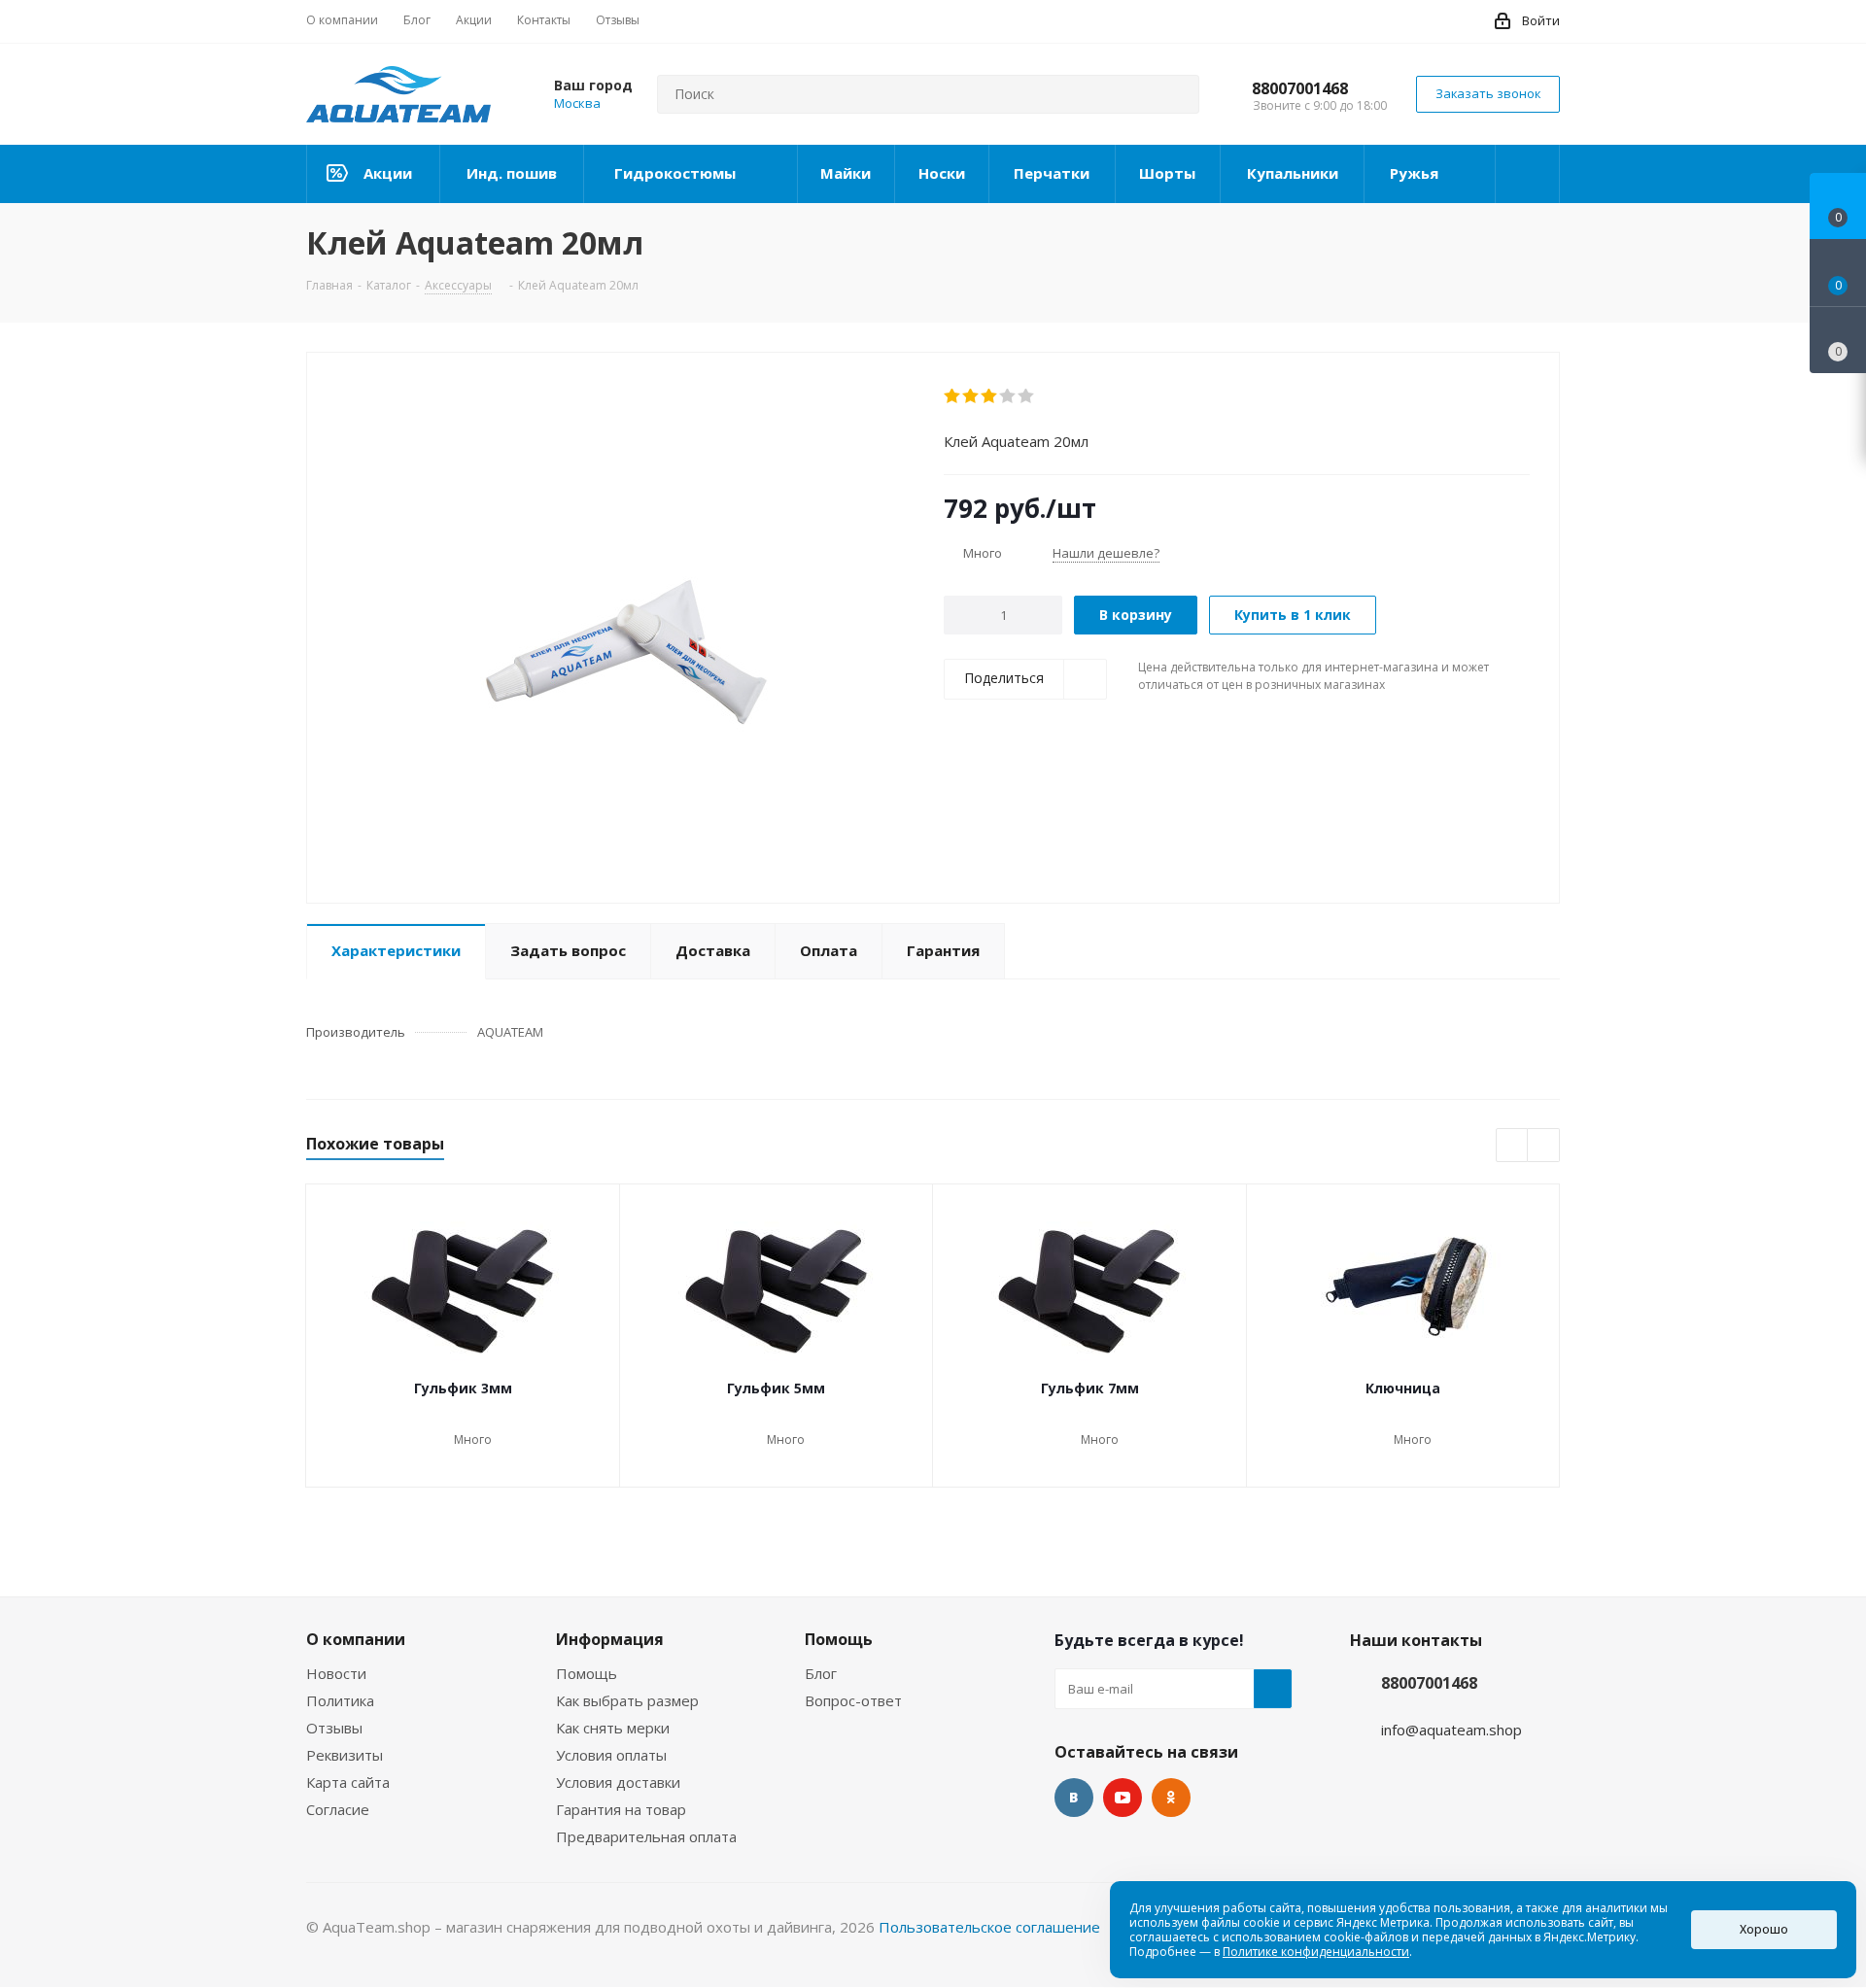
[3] (990, 396)
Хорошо (1764, 1929)
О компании (356, 1639)
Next (1544, 1146)
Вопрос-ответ (853, 1700)
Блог (821, 1673)
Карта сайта (348, 1782)
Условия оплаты (611, 1755)
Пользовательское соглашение (989, 1927)
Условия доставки (618, 1782)
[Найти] (1176, 94)
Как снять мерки (613, 1728)
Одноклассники (1171, 1798)
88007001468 (1300, 88)
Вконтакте (1074, 1798)
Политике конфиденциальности (1316, 1952)
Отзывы (334, 1728)
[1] (953, 396)
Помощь (587, 1673)
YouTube (1123, 1798)
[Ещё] (1528, 174)
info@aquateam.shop (1451, 1730)
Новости (336, 1673)
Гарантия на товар (621, 1809)
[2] (971, 396)
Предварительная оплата (646, 1836)
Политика (340, 1700)
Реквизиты (345, 1755)
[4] (1008, 396)
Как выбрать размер (627, 1700)
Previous (1513, 1146)
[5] (1027, 396)
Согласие (338, 1809)
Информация (610, 1639)
